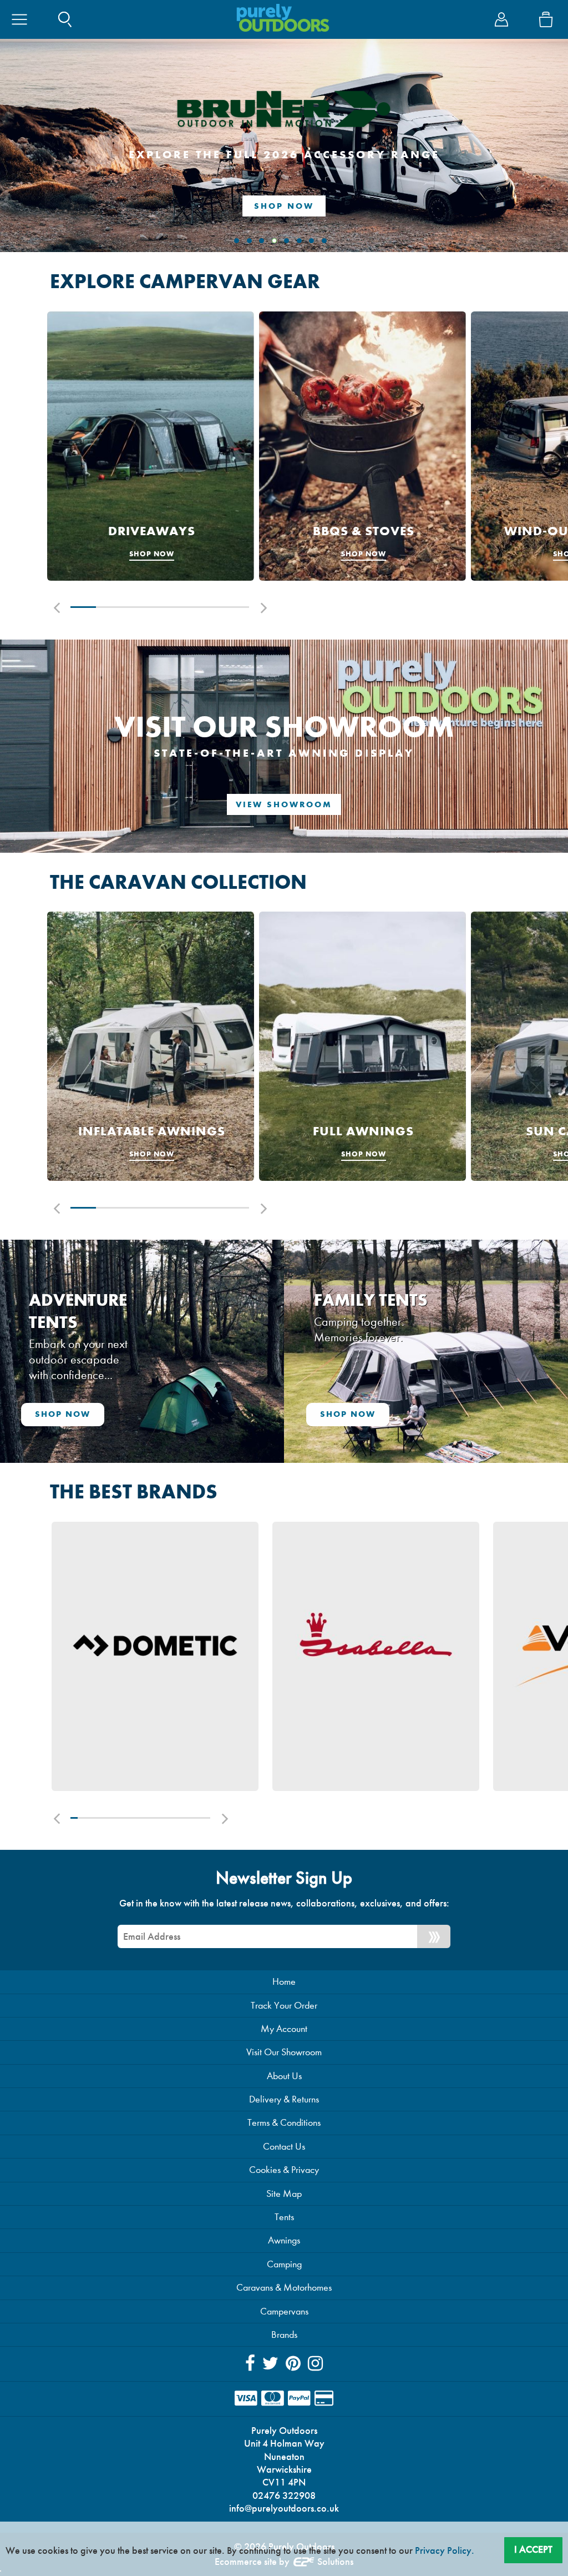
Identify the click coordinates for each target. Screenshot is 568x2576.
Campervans (284, 2311)
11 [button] (144, 1818)
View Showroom (284, 804)
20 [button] (207, 1818)
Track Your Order (284, 2006)
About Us (284, 2076)
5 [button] (185, 607)
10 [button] (137, 1818)
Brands (284, 2335)
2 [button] (109, 607)
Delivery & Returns (284, 2099)
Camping (284, 2264)
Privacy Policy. (445, 2550)
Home (284, 1982)
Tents (284, 2217)
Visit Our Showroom (284, 2052)
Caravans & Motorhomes (284, 2288)
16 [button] (179, 1818)
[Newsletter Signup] (434, 1936)
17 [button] (186, 1818)
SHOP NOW (284, 206)
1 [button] (83, 607)
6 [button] (211, 607)
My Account (284, 2029)
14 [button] (165, 1818)
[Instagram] (315, 2364)
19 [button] (200, 1818)
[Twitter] (270, 2364)
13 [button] (158, 1818)
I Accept (533, 2549)
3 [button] (134, 607)
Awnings (284, 2240)
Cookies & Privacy (284, 2170)
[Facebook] (250, 2364)
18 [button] (193, 1818)
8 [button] (123, 1818)
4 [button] (160, 607)
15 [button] (172, 1818)
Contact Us (284, 2147)
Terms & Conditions (284, 2123)
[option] (151, 446)
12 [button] (151, 1818)
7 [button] (236, 607)
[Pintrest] (293, 2364)
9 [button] (130, 1818)
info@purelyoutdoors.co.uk (284, 2508)
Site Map (284, 2194)
